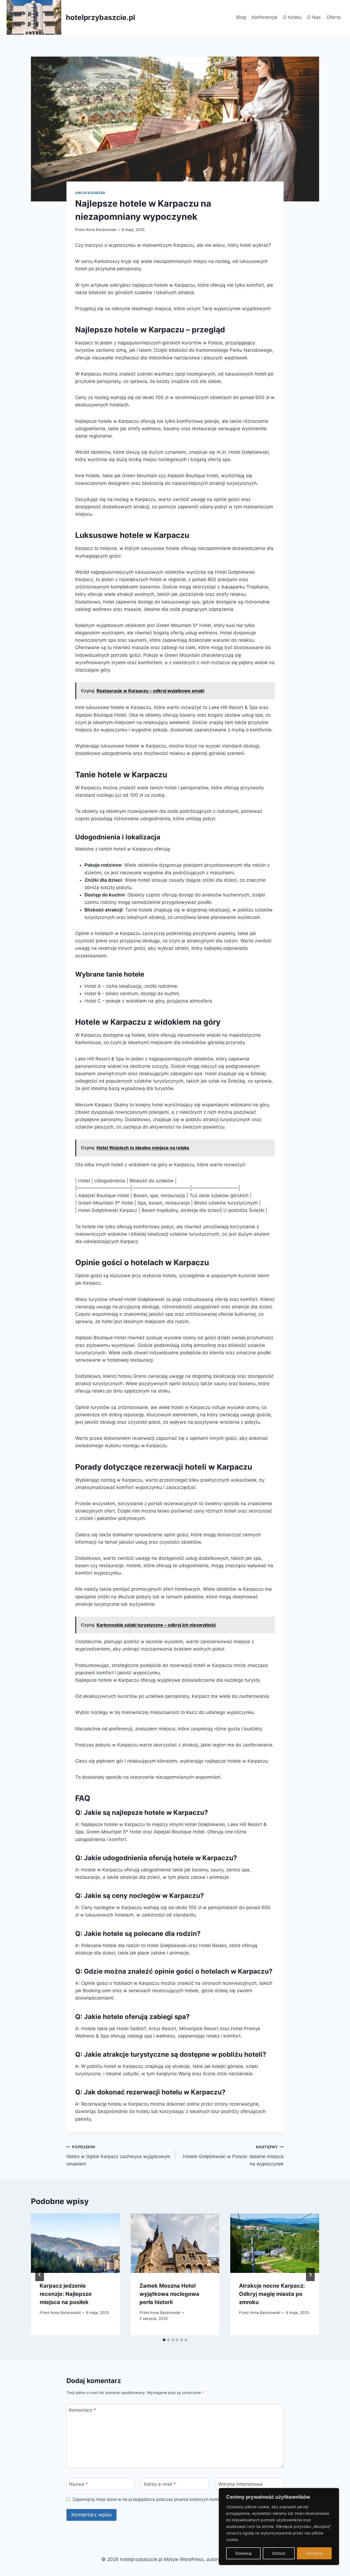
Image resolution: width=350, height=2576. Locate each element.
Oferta (334, 17)
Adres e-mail (160, 2484)
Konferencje (265, 17)
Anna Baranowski (101, 230)
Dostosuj (243, 2553)
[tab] (164, 2340)
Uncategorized (90, 193)
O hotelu (292, 17)
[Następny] (310, 2275)
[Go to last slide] (40, 2275)
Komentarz (83, 2410)
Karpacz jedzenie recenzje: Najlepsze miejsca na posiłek (66, 2294)
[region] (279, 2527)
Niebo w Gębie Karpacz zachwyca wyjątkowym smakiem (118, 2156)
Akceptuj (314, 2553)
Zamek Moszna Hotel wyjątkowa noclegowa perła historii (169, 2294)
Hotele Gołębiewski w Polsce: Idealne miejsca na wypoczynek (233, 2156)
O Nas (314, 17)
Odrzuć (279, 2553)
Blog (241, 17)
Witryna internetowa (240, 2484)
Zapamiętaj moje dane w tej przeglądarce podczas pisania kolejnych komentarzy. (153, 2499)
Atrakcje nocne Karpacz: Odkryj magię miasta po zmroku (272, 2294)
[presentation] (75, 2243)
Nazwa (78, 2484)
